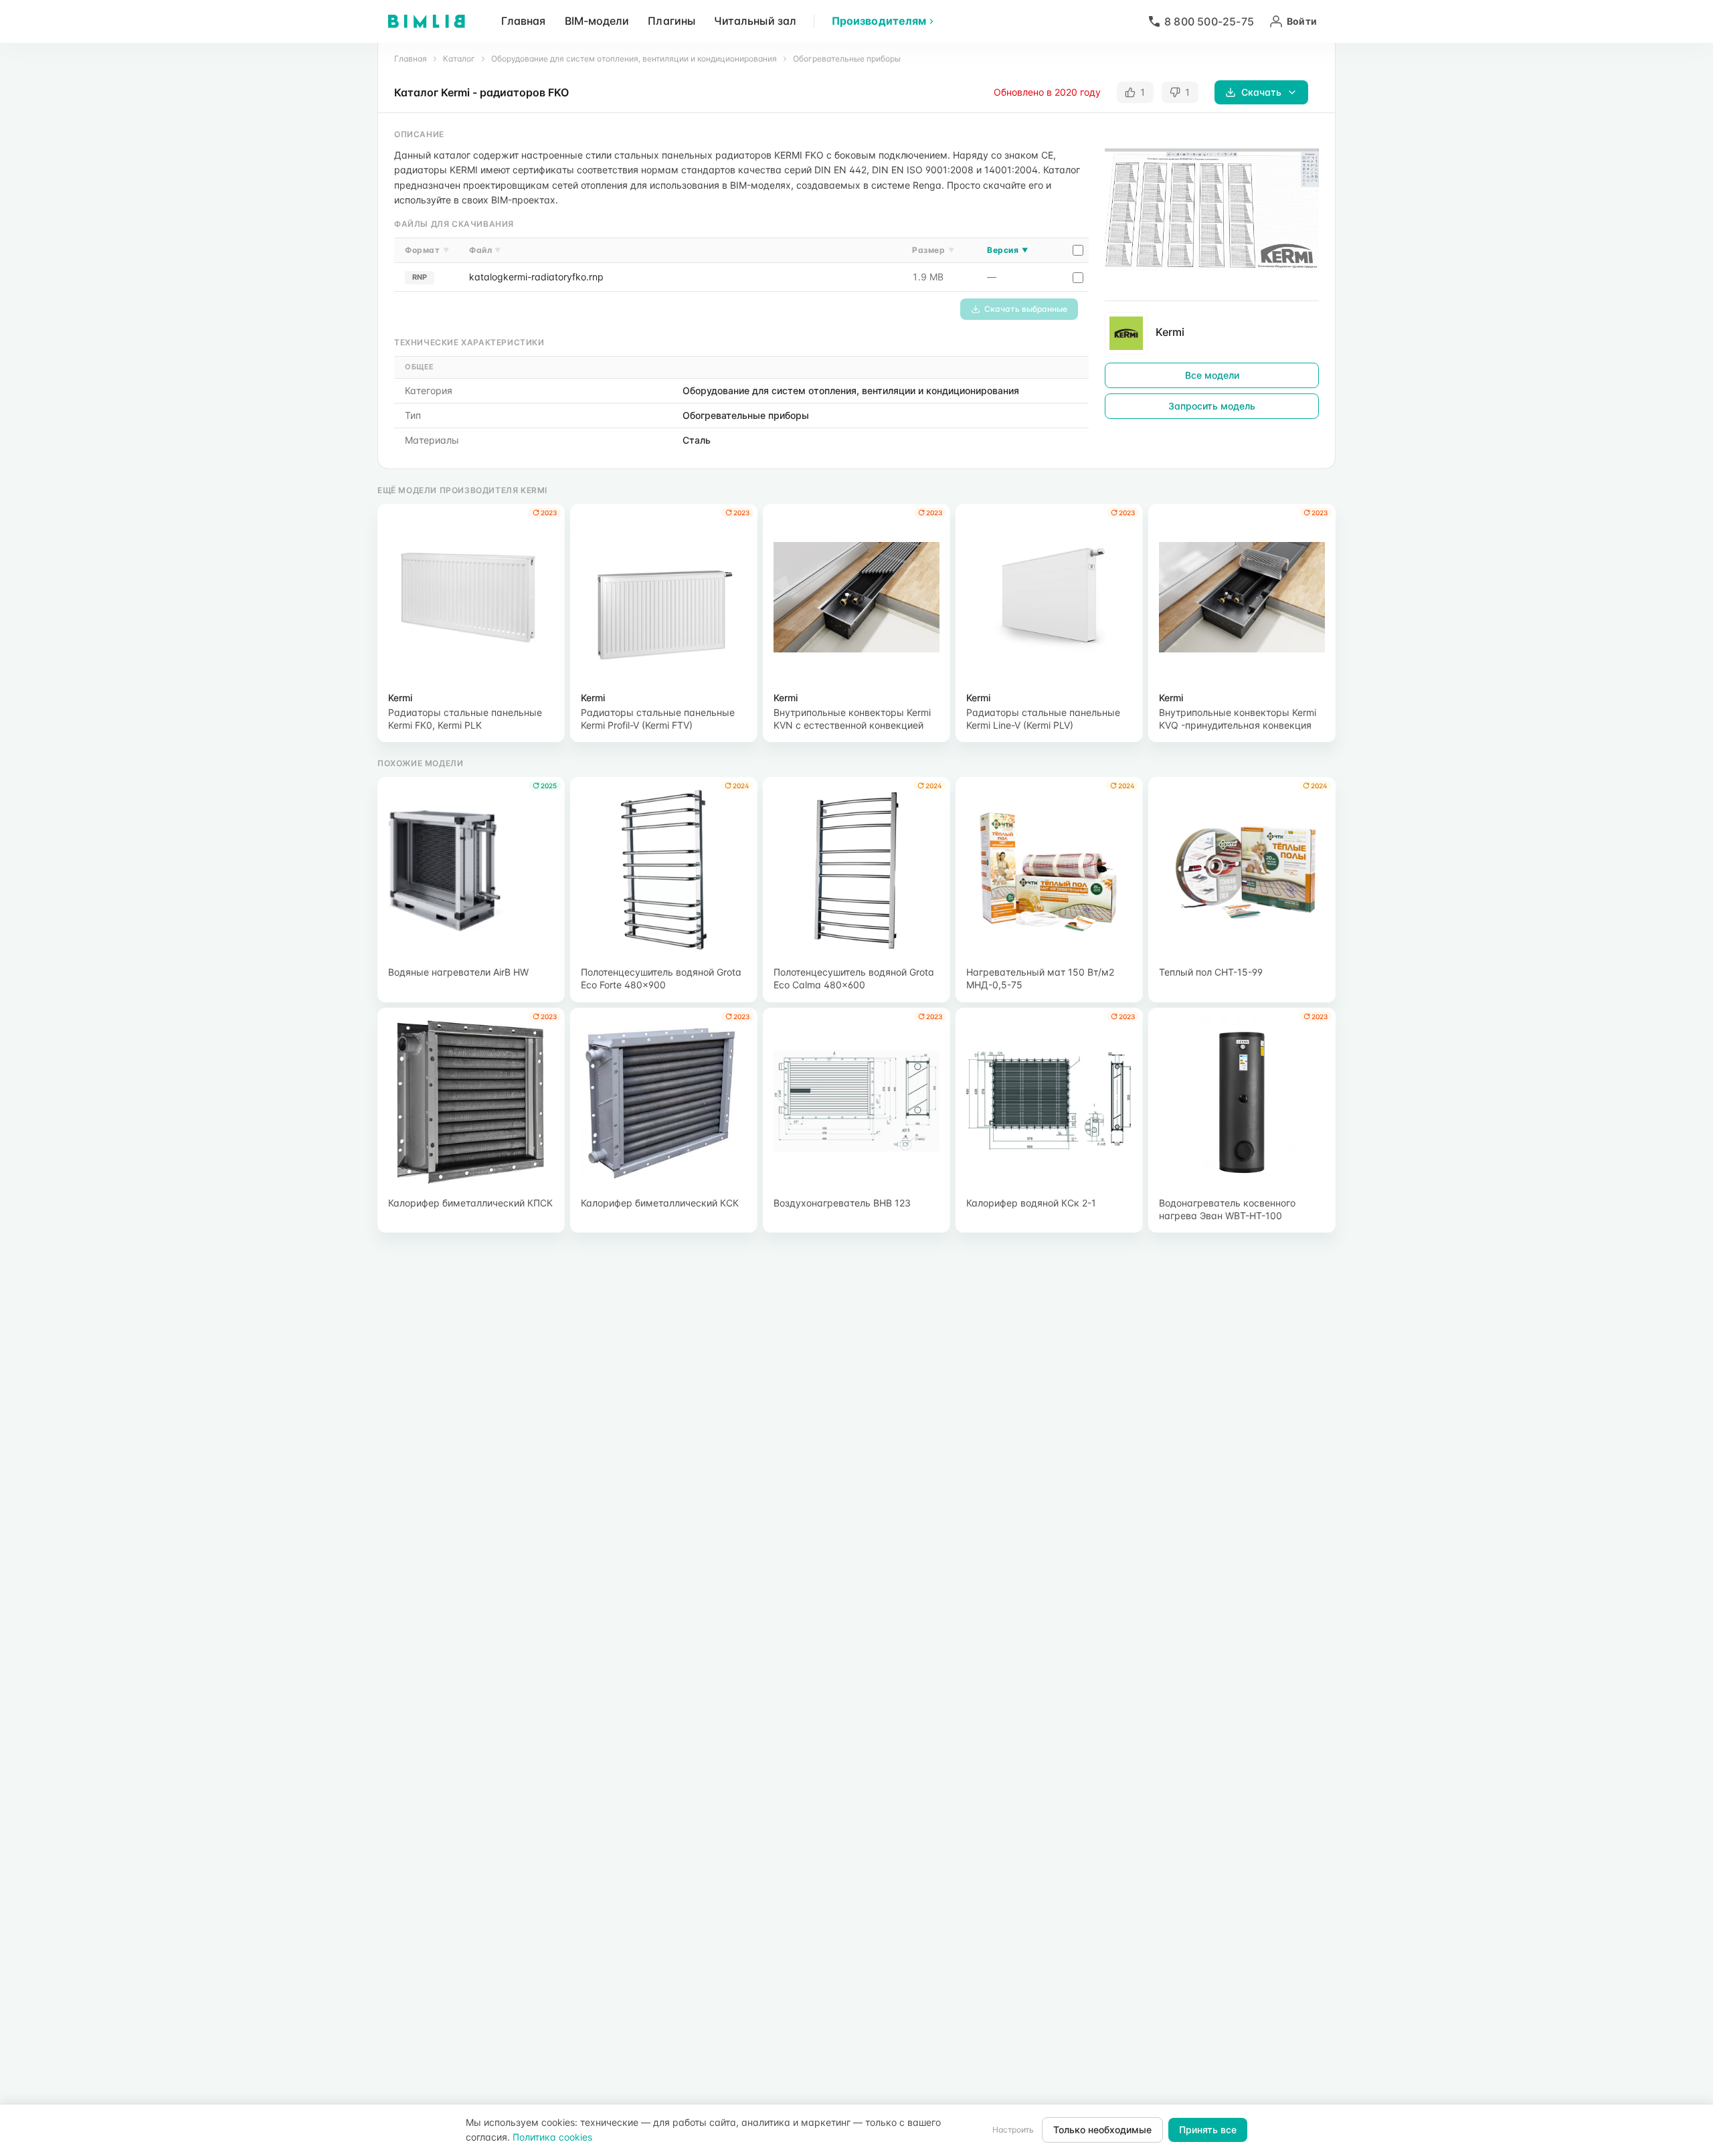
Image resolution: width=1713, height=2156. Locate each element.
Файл (485, 250)
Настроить (1013, 2130)
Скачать (1261, 92)
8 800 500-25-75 (1209, 21)
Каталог (459, 59)
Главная (524, 21)
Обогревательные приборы (847, 59)
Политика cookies (552, 2137)
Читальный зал (755, 21)
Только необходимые (1102, 2130)
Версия (1007, 250)
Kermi (1170, 332)
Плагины (671, 21)
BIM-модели (597, 21)
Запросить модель (1212, 406)
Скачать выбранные (1026, 309)
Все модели (1212, 375)
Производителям (879, 21)
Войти (1302, 21)
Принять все (1208, 2130)
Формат (427, 250)
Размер (933, 250)
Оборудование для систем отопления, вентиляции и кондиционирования (634, 59)
